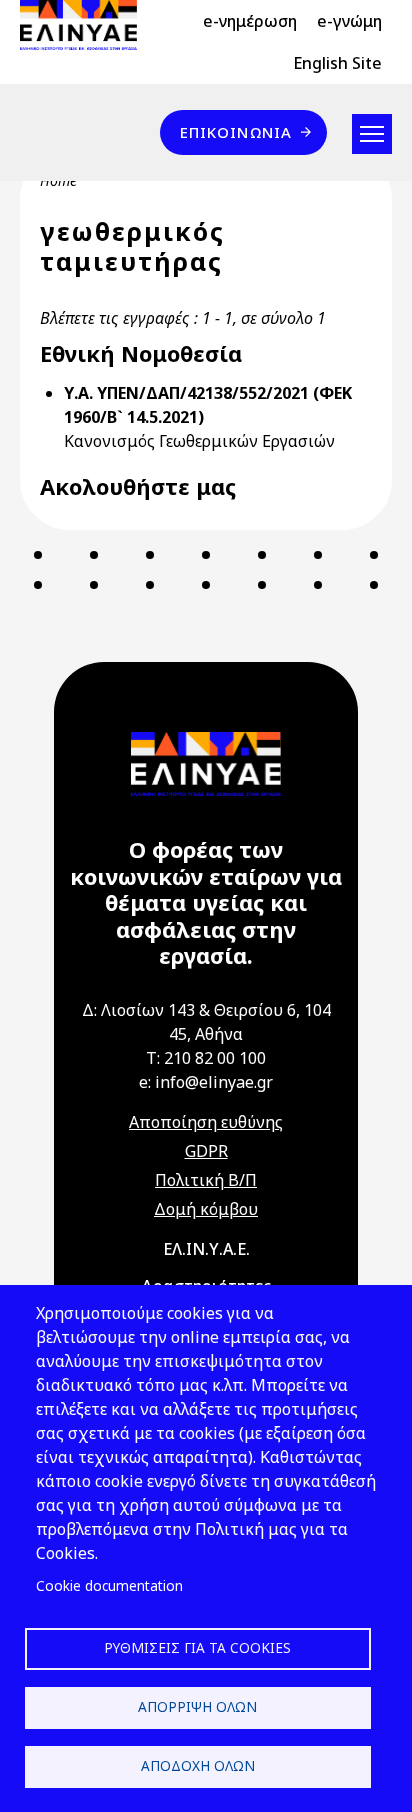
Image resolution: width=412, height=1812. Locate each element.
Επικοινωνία (236, 132)
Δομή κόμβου (206, 1209)
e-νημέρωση (250, 21)
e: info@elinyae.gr (206, 1082)
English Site (337, 63)
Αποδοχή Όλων (198, 1765)
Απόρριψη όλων (197, 1706)
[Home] (86, 25)
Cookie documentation (109, 1585)
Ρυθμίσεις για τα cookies (197, 1647)
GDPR (206, 1151)
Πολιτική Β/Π (206, 1180)
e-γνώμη (349, 21)
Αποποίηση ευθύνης (206, 1122)
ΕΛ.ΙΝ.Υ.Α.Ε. (206, 1249)
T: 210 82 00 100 (206, 1058)
